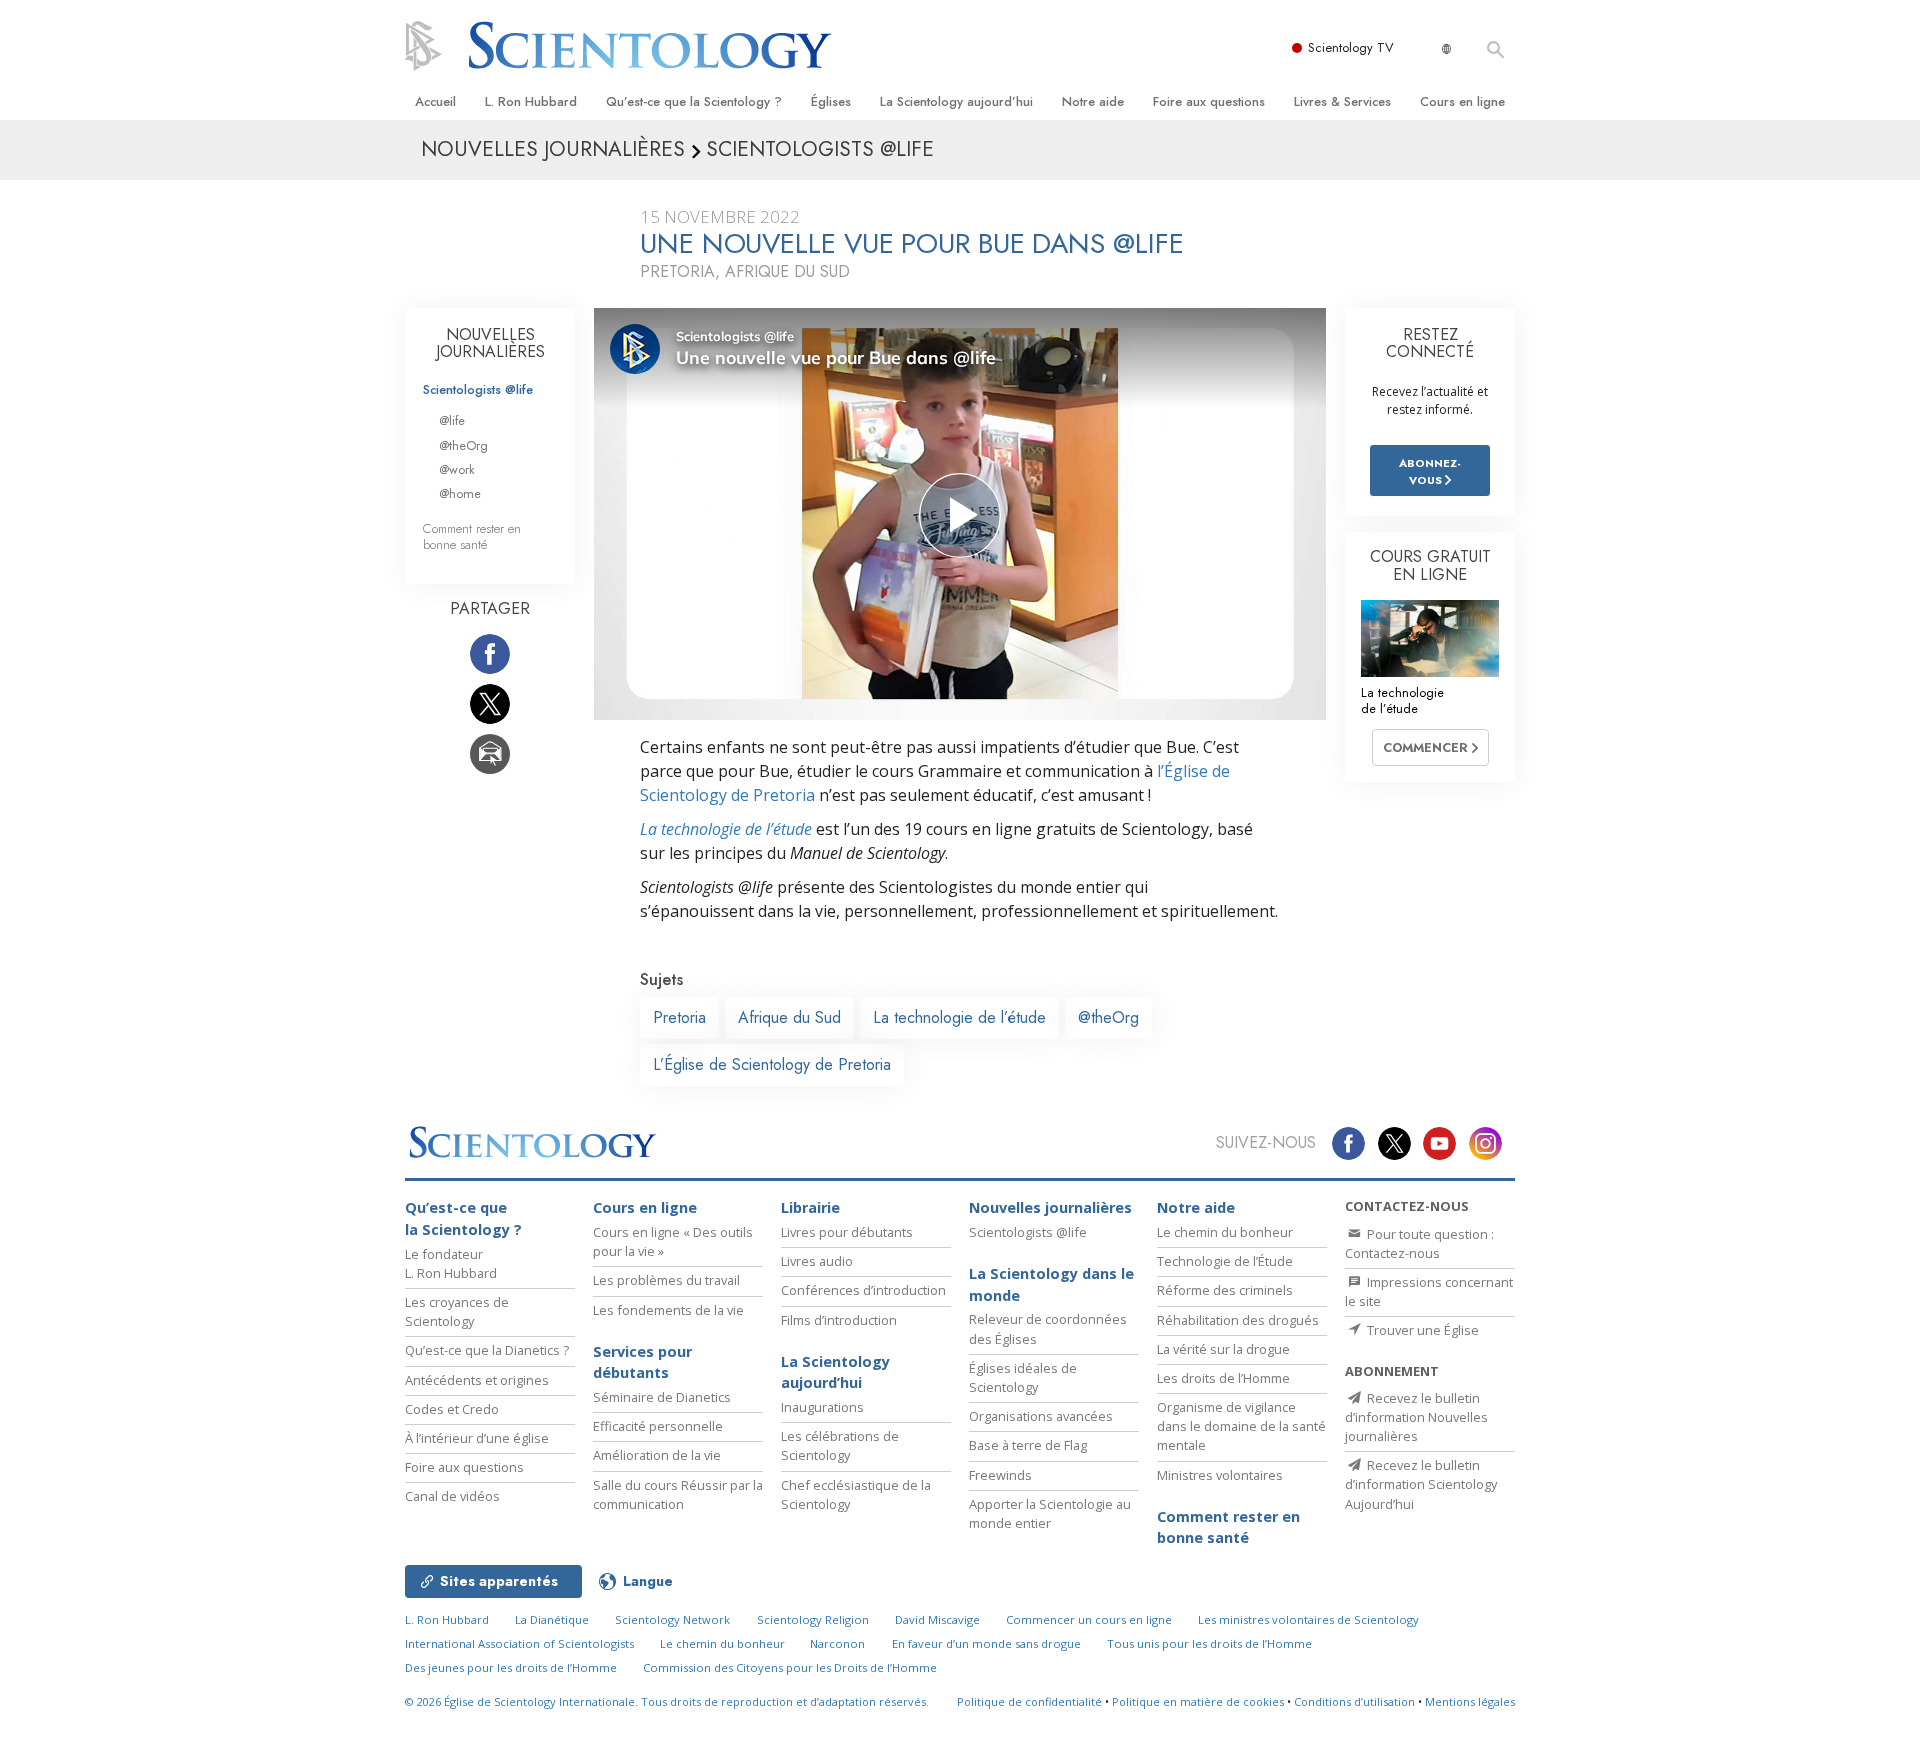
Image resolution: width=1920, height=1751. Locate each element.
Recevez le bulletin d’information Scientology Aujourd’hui (1421, 1484)
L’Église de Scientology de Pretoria (772, 1064)
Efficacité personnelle (658, 1426)
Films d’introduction (839, 1320)
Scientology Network (672, 1619)
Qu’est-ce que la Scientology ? (694, 101)
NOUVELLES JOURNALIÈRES (490, 343)
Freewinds (1000, 1475)
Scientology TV (1351, 47)
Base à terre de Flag (1028, 1445)
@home (460, 493)
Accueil (435, 101)
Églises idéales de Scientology (1023, 1377)
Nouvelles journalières (1050, 1207)
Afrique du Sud (789, 1017)
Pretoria (679, 1017)
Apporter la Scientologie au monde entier (1050, 1513)
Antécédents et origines (477, 1380)
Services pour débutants (642, 1362)
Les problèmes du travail (666, 1280)
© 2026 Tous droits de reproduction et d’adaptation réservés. (667, 1701)
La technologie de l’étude (726, 829)
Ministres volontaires (1220, 1475)
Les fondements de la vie (668, 1310)
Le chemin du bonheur (1225, 1232)
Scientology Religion (813, 1619)
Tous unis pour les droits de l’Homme (1209, 1643)
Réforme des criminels (1225, 1290)
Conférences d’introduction (863, 1290)
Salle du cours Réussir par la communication (678, 1494)
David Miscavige (937, 1619)
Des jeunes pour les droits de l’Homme (511, 1667)
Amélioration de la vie (657, 1455)
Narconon (837, 1643)
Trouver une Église (1421, 1330)
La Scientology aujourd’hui (956, 101)
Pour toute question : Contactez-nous (1419, 1243)
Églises (831, 101)
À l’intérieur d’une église (477, 1438)
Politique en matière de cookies (1198, 1701)
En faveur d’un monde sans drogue (986, 1643)
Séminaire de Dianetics (662, 1397)
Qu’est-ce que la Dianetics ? (487, 1350)
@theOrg (1108, 1017)
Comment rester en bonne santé (472, 536)
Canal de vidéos (452, 1496)
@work (457, 469)
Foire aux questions (1209, 101)
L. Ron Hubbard (531, 101)
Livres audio (817, 1261)
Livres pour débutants (847, 1232)
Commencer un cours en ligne (1089, 1619)
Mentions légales (1470, 1701)
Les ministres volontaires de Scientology (1308, 1619)
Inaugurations (822, 1407)
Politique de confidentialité (1029, 1701)
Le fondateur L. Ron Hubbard (451, 1263)
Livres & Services (1342, 101)
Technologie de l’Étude (1225, 1261)
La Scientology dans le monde (1051, 1284)
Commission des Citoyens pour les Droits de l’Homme (790, 1667)
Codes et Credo (452, 1409)
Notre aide (1093, 101)
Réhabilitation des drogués (1238, 1320)
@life (452, 420)
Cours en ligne (1462, 101)
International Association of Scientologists (519, 1643)
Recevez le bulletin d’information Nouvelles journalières (1416, 1417)
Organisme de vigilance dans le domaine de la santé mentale (1241, 1426)
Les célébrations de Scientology (840, 1445)
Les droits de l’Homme (1223, 1378)
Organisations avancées (1041, 1416)
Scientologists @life (478, 389)
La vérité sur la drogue (1223, 1349)
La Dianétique (552, 1619)
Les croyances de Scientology (457, 1311)
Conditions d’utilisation (1354, 1701)
